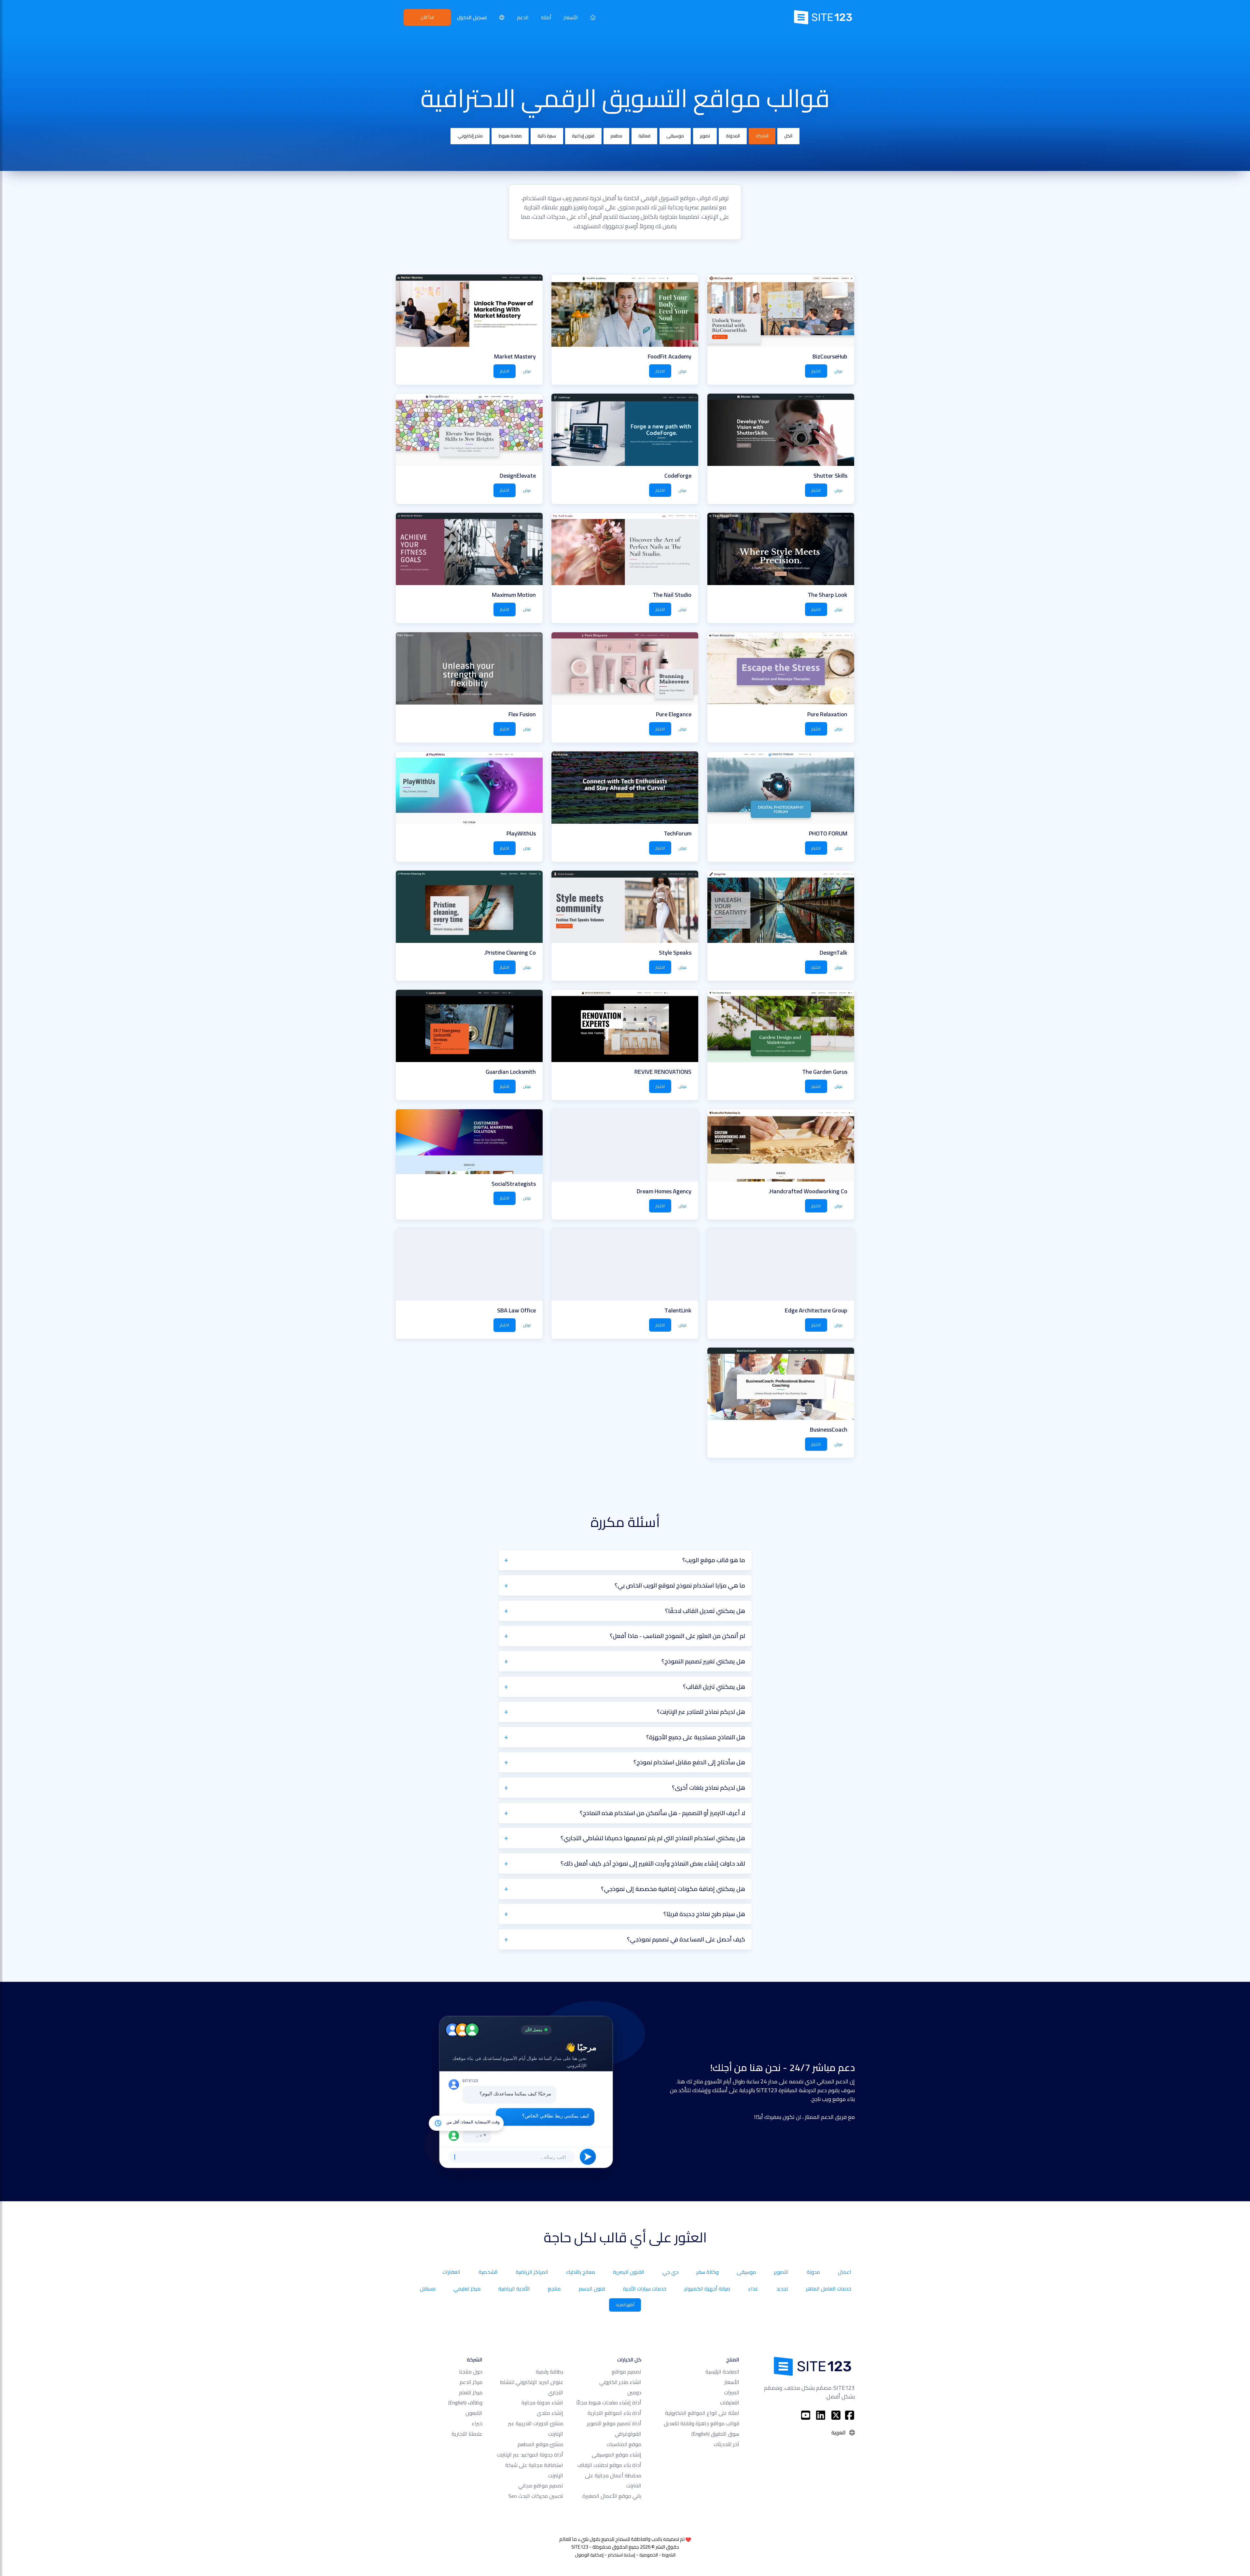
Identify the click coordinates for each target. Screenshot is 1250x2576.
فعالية (644, 136)
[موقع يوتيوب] (806, 2415)
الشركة (762, 136)
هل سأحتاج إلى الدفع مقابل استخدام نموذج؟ (689, 1762)
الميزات (732, 2392)
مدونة (813, 2272)
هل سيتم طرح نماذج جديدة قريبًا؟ (704, 1914)
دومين (634, 2392)
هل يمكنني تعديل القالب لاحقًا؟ (705, 1611)
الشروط (669, 2555)
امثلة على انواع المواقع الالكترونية (702, 2413)
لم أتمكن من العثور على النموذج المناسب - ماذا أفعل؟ (677, 1636)
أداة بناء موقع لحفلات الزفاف (609, 2465)
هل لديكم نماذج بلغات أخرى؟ (708, 1787)
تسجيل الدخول (472, 17)
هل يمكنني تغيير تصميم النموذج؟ (703, 1661)
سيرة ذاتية (547, 136)
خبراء (477, 2423)
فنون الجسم (592, 2289)
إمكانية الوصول (589, 2555)
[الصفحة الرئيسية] (593, 17)
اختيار (816, 371)
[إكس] (836, 2415)
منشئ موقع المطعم (540, 2444)
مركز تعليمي (467, 2289)
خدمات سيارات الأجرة (645, 2289)
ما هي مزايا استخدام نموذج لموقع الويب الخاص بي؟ (680, 1585)
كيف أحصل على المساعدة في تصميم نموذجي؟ (686, 1939)
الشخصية (488, 2272)
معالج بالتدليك (581, 2272)
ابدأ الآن (427, 17)
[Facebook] (850, 2415)
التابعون (474, 2413)
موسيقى (675, 136)
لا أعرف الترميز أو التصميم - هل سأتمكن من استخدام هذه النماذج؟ (662, 1813)
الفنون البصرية (629, 2272)
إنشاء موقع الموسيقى (617, 2455)
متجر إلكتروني (470, 136)
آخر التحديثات (726, 2444)
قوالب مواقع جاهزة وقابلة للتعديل (701, 2423)
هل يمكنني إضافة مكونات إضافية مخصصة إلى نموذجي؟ (673, 1889)
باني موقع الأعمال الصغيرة (612, 2496)
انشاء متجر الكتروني (620, 2382)
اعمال (845, 2272)
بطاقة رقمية (549, 2372)
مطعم (616, 136)
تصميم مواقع (626, 2372)
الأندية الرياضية (514, 2289)
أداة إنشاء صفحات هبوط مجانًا (609, 2402)
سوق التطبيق (715, 2434)
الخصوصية (649, 2555)
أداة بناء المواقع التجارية (614, 2413)
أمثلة (546, 17)
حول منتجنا (471, 2372)
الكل (788, 136)
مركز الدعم (471, 2382)
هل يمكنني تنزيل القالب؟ (714, 1687)
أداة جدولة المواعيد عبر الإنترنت (530, 2455)
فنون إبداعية (583, 136)
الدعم (523, 17)
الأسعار (571, 17)
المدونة (733, 136)
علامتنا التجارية (467, 2434)
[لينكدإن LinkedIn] (821, 2415)
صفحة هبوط (510, 136)
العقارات (451, 2272)
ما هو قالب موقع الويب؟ (714, 1560)
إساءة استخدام (621, 2555)
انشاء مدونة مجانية (542, 2402)
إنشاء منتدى (550, 2413)
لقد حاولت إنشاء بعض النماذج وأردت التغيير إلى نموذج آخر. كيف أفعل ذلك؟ (653, 1863)
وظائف (465, 2402)
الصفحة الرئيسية (722, 2372)
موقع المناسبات (624, 2444)
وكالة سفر (708, 2272)
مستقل (428, 2289)
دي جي (670, 2272)
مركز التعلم (471, 2392)
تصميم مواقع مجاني (541, 2485)
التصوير (781, 2272)
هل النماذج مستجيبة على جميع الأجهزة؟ (696, 1737)
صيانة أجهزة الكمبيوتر (707, 2289)
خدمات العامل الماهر (829, 2289)
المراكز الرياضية (532, 2272)
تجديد (782, 2289)
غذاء (753, 2289)
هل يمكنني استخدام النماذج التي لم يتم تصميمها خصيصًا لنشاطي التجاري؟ (653, 1838)
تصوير (705, 136)
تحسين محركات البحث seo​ (536, 2496)
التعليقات (730, 2402)
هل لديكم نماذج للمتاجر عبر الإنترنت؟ (701, 1712)
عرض (839, 371)
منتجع (554, 2289)
